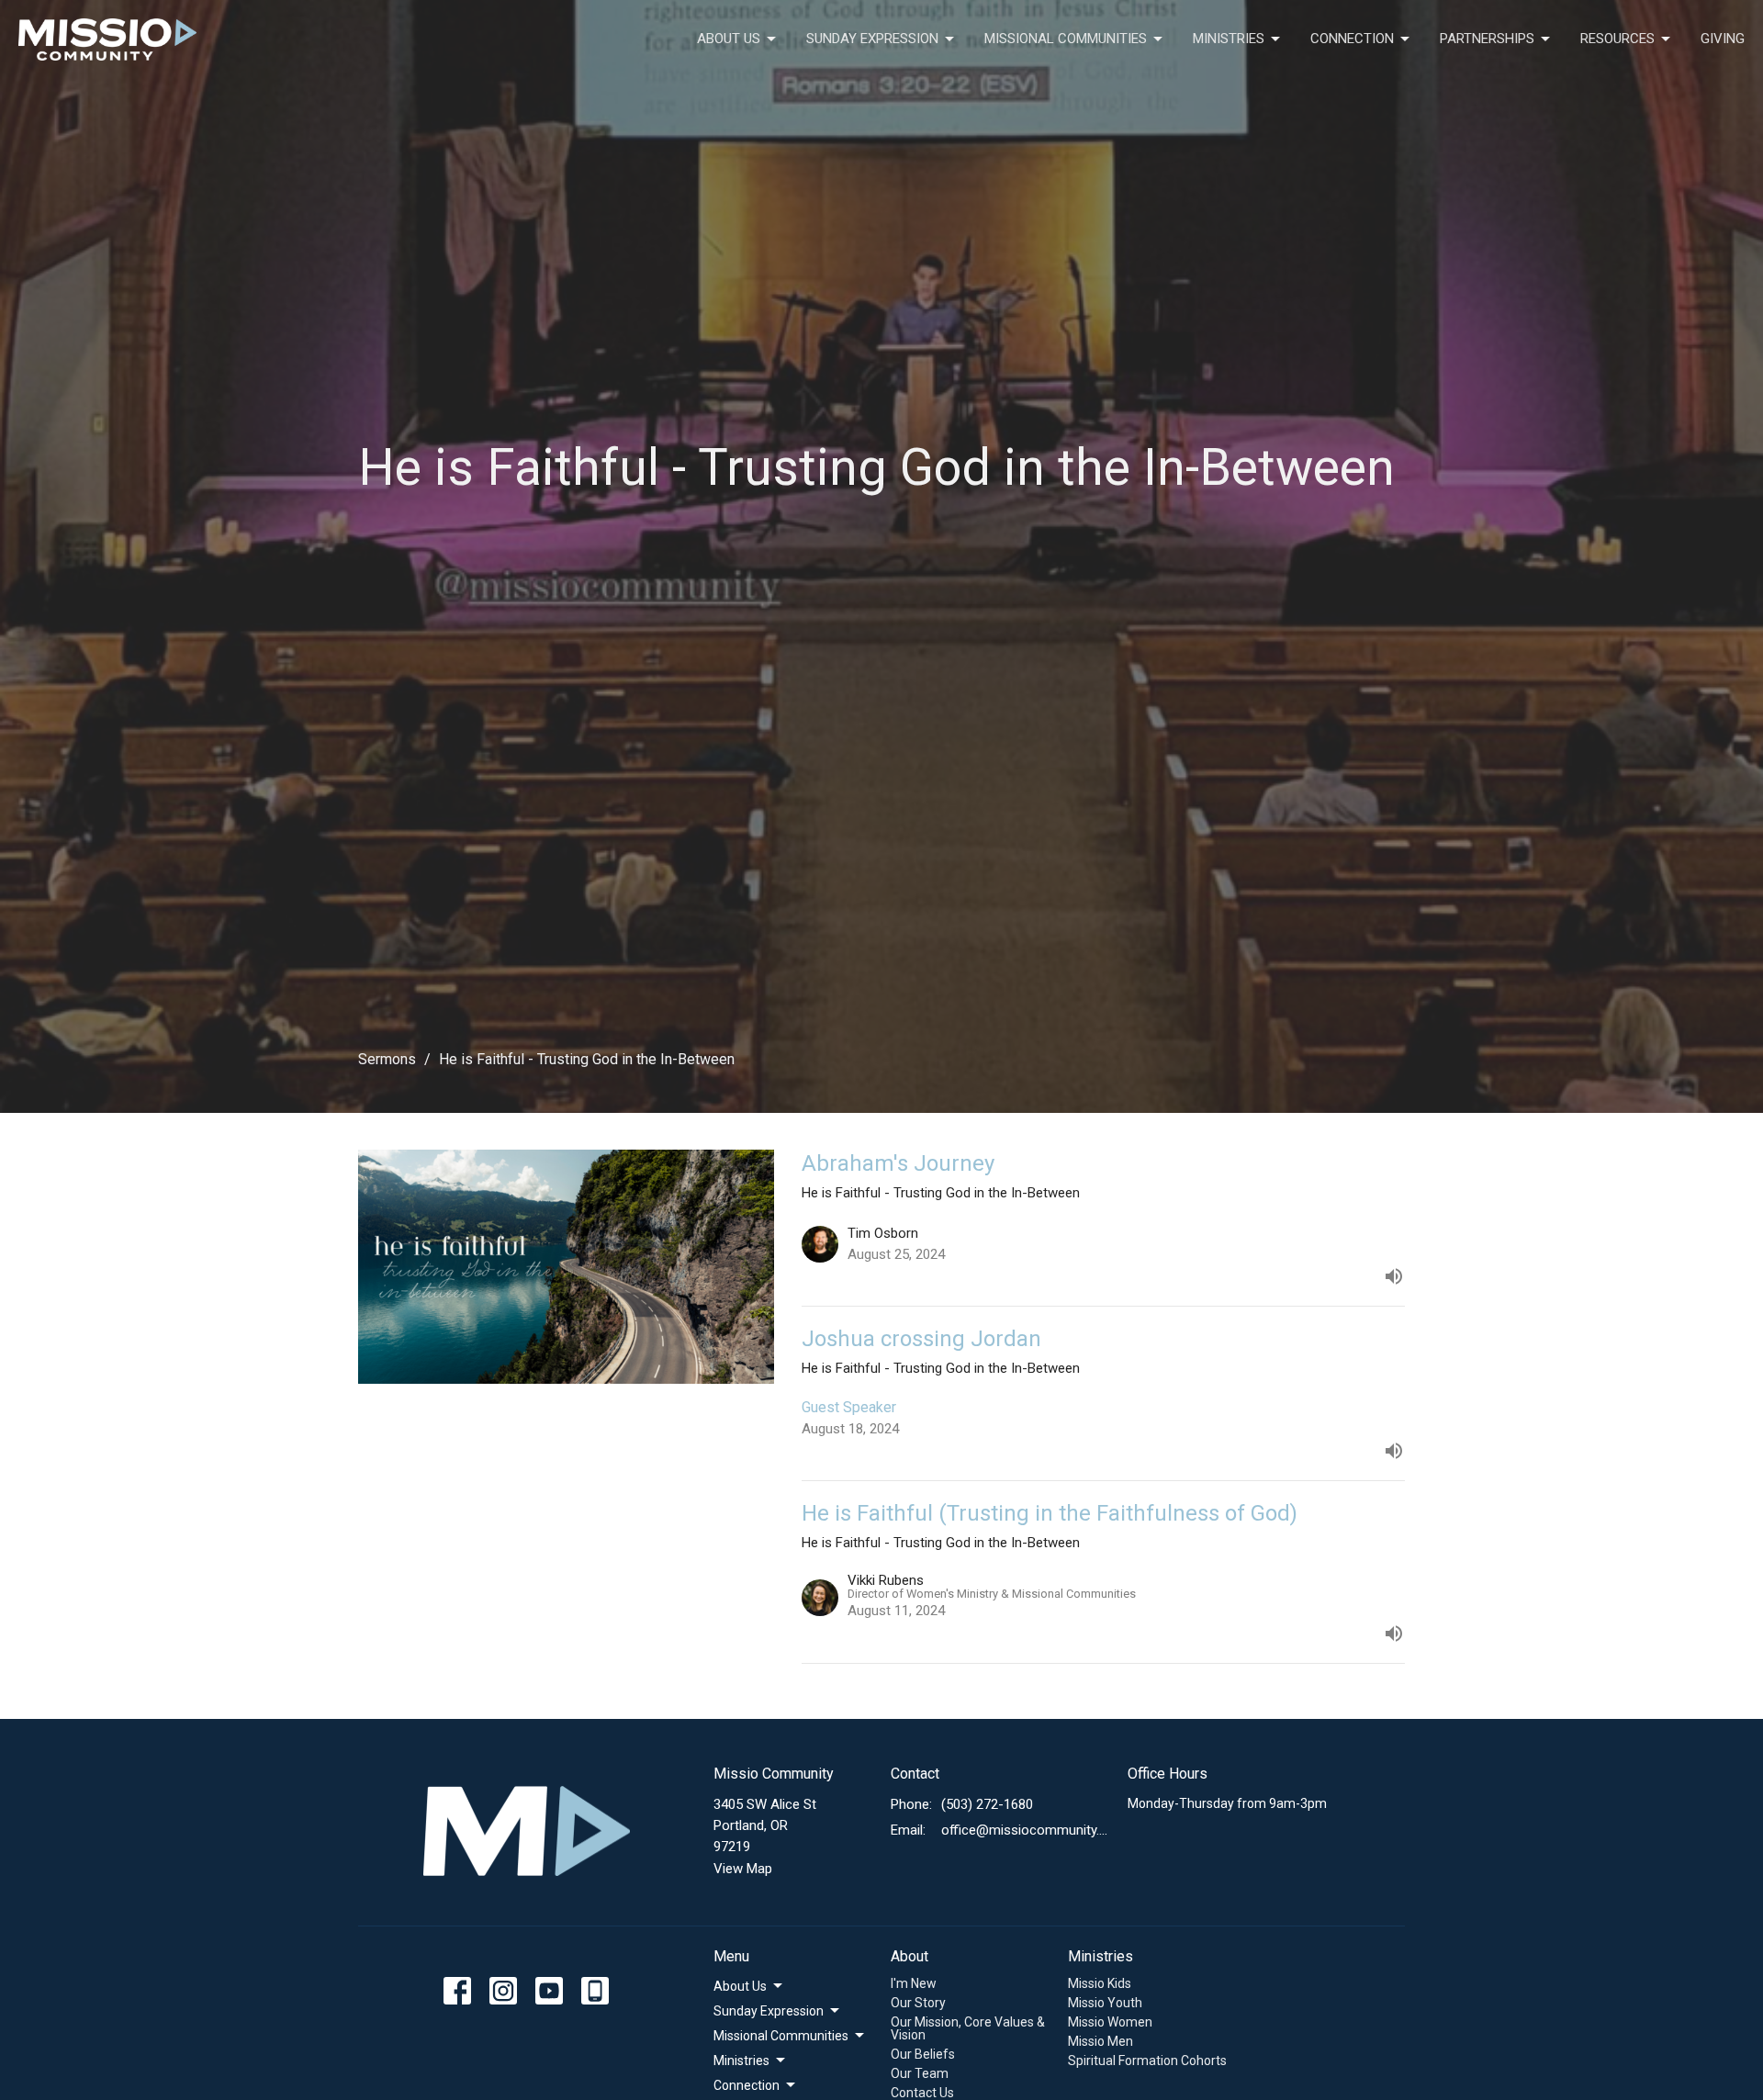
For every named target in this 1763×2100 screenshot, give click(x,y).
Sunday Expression (872, 39)
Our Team (920, 2073)
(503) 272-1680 (987, 1804)
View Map (743, 1869)
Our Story (918, 2003)
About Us (729, 39)
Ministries (1229, 39)
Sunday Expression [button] (769, 2011)
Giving (1723, 39)
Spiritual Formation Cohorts (1147, 2061)
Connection (1352, 39)
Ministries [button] (741, 2061)
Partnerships (1487, 39)
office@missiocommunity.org (1025, 1830)
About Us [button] (740, 1986)
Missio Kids (1100, 1983)
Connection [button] (747, 2085)
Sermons (387, 1059)
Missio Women (1110, 2022)
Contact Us (922, 2093)
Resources (1617, 39)
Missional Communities (1066, 39)
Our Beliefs (923, 2054)
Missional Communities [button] (781, 2036)
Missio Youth (1105, 2003)
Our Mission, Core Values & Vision (968, 2028)
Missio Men (1100, 2041)
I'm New (914, 1983)
